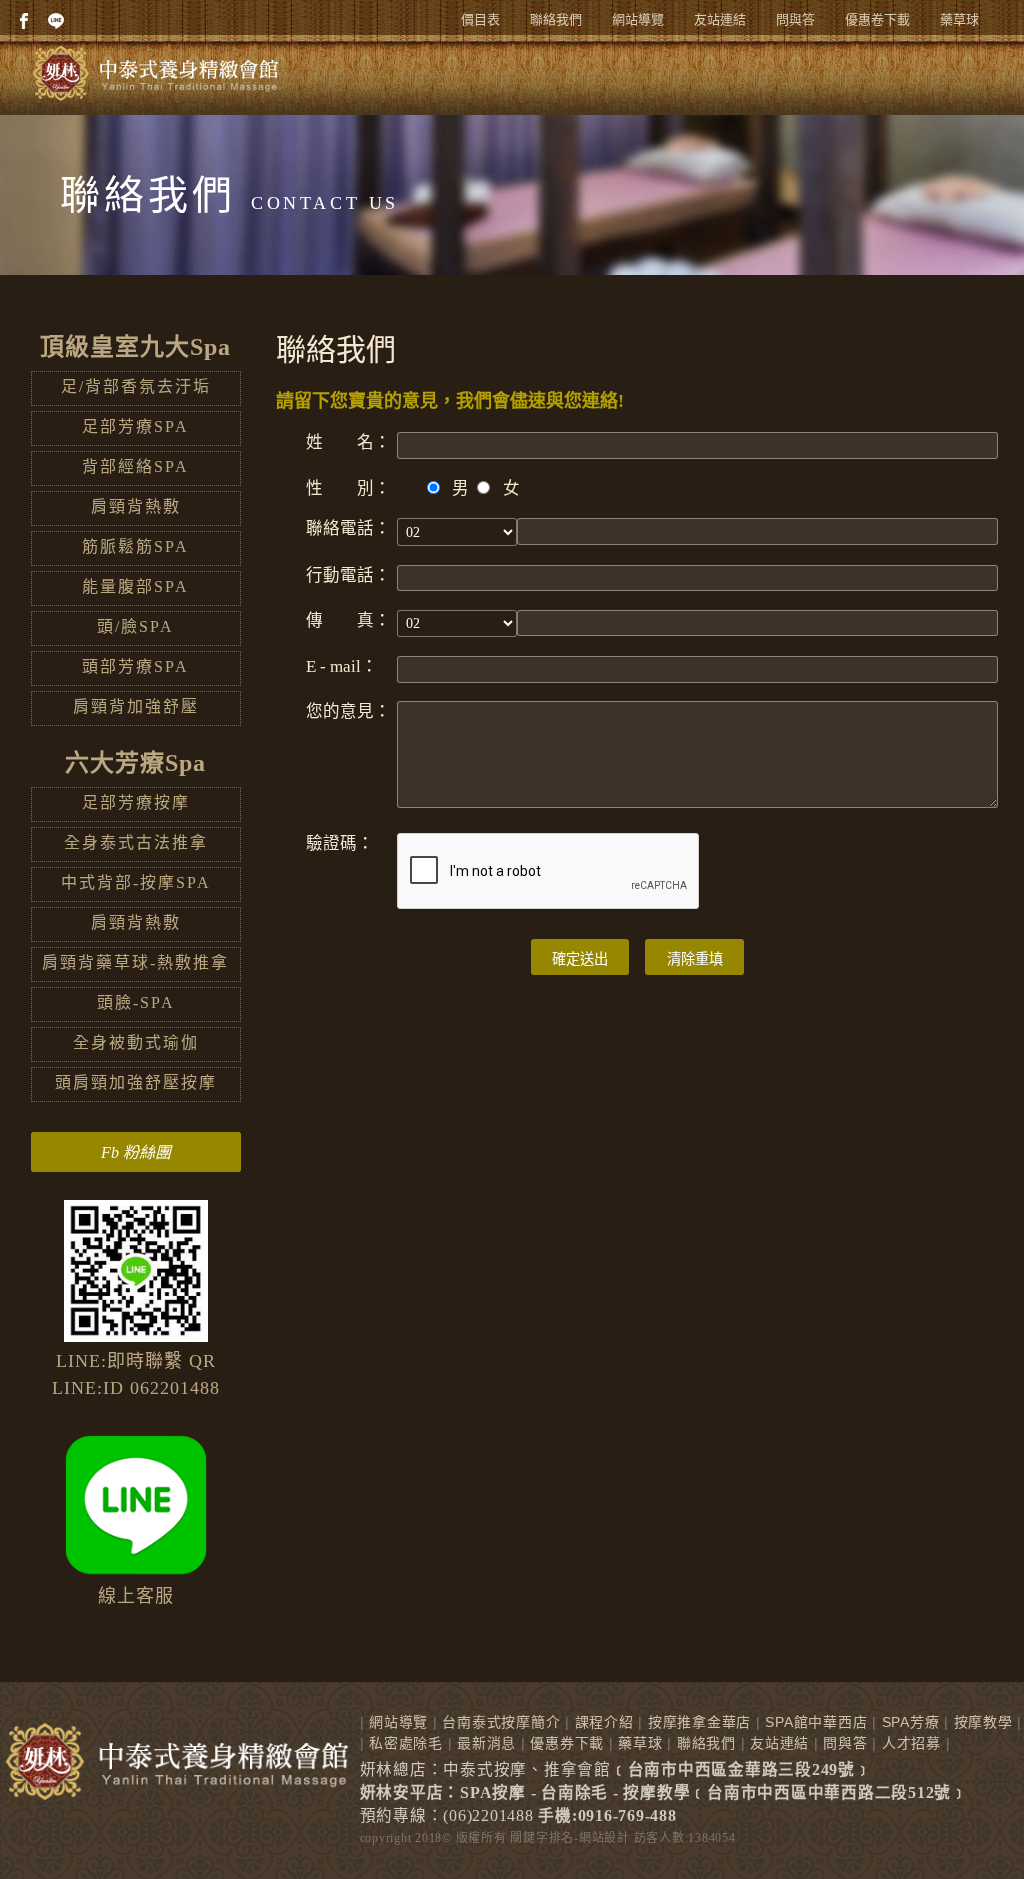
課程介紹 (604, 1722)
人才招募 (911, 1743)
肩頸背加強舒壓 (136, 706)
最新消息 (486, 1743)
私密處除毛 (406, 1743)
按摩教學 (983, 1722)
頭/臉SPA (135, 626)
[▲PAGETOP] (974, 1829)
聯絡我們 (556, 19)
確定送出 (580, 959)
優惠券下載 (567, 1743)
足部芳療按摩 (136, 802)
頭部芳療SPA (135, 666)
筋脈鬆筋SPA (135, 546)
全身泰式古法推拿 (136, 842)
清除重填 (695, 959)
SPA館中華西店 (816, 1722)
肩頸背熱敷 (136, 506)
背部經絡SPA (135, 466)
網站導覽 (638, 19)
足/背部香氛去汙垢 (136, 386)
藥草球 (959, 19)
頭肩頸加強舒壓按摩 (136, 1082)
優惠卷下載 (877, 19)
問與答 (795, 19)
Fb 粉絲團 (136, 1152)
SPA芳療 (911, 1722)
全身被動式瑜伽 (136, 1042)
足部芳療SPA (135, 426)
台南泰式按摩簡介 (501, 1722)
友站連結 (720, 19)
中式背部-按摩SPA (136, 882)
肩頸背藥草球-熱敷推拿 (135, 962)
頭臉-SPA (136, 1002)
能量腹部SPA (135, 586)
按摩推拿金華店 (699, 1722)
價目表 (480, 19)
